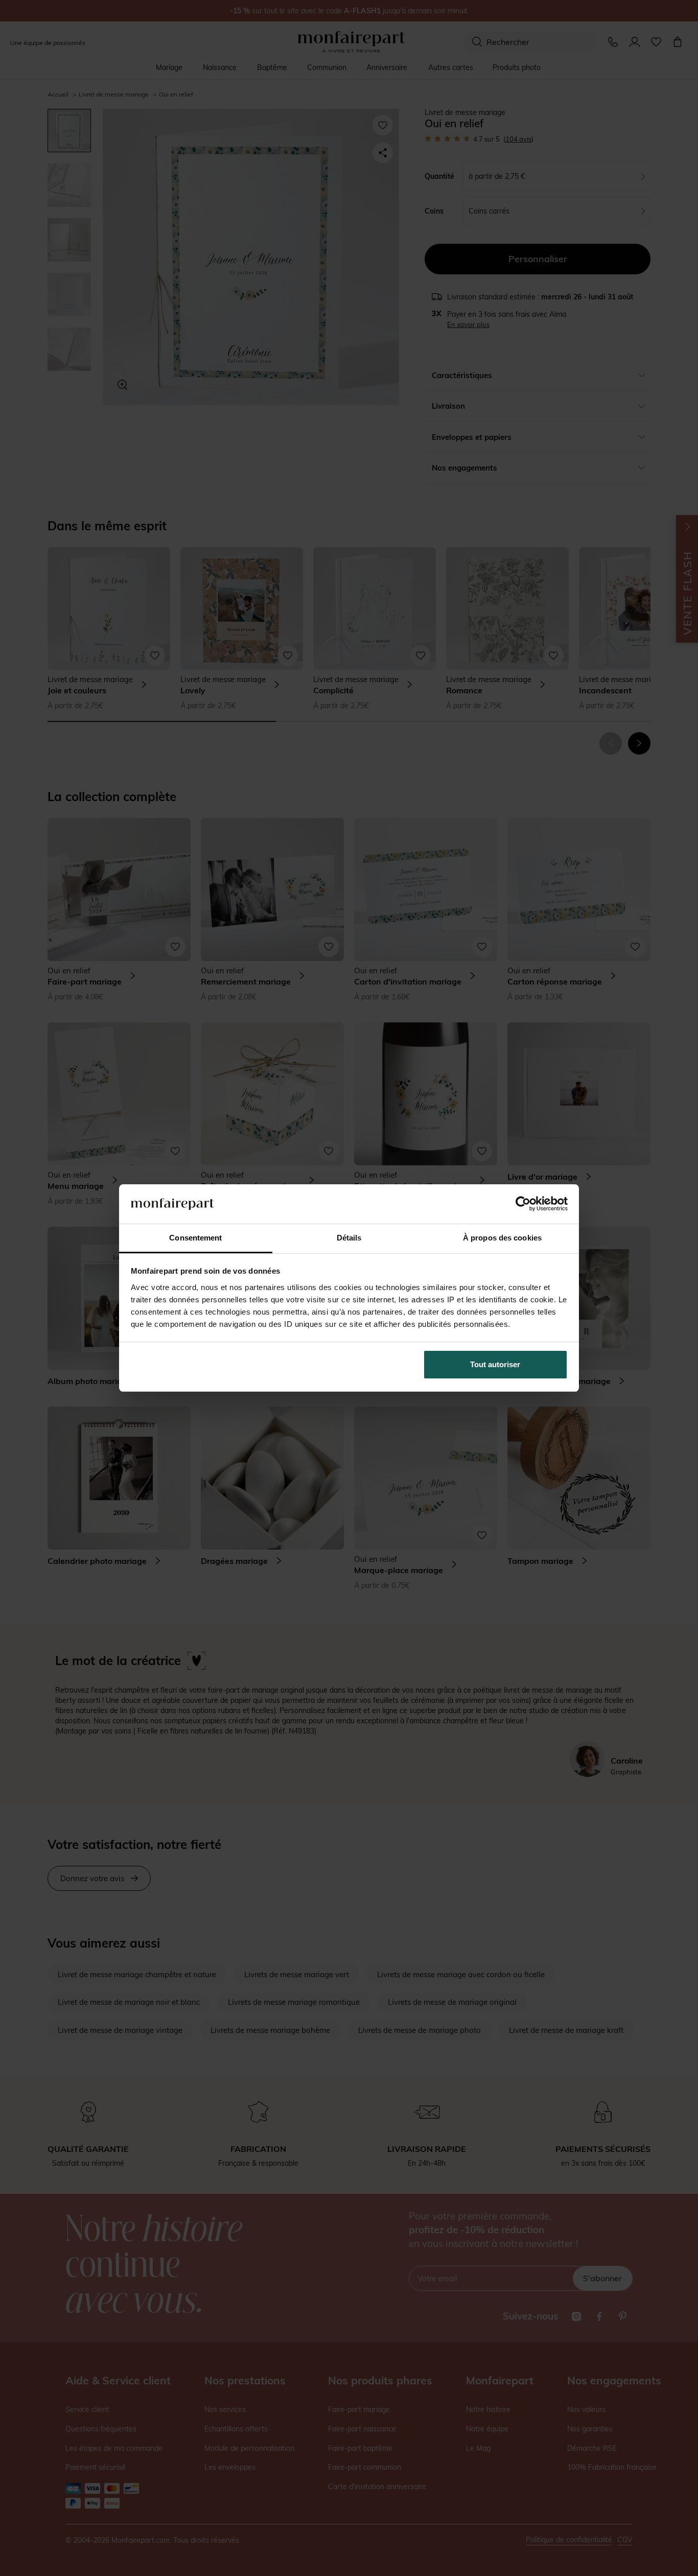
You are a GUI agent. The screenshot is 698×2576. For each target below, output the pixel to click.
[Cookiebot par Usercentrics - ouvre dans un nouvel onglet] (523, 1204)
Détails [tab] (349, 1238)
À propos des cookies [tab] (502, 1238)
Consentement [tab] (195, 1238)
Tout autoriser (495, 1364)
